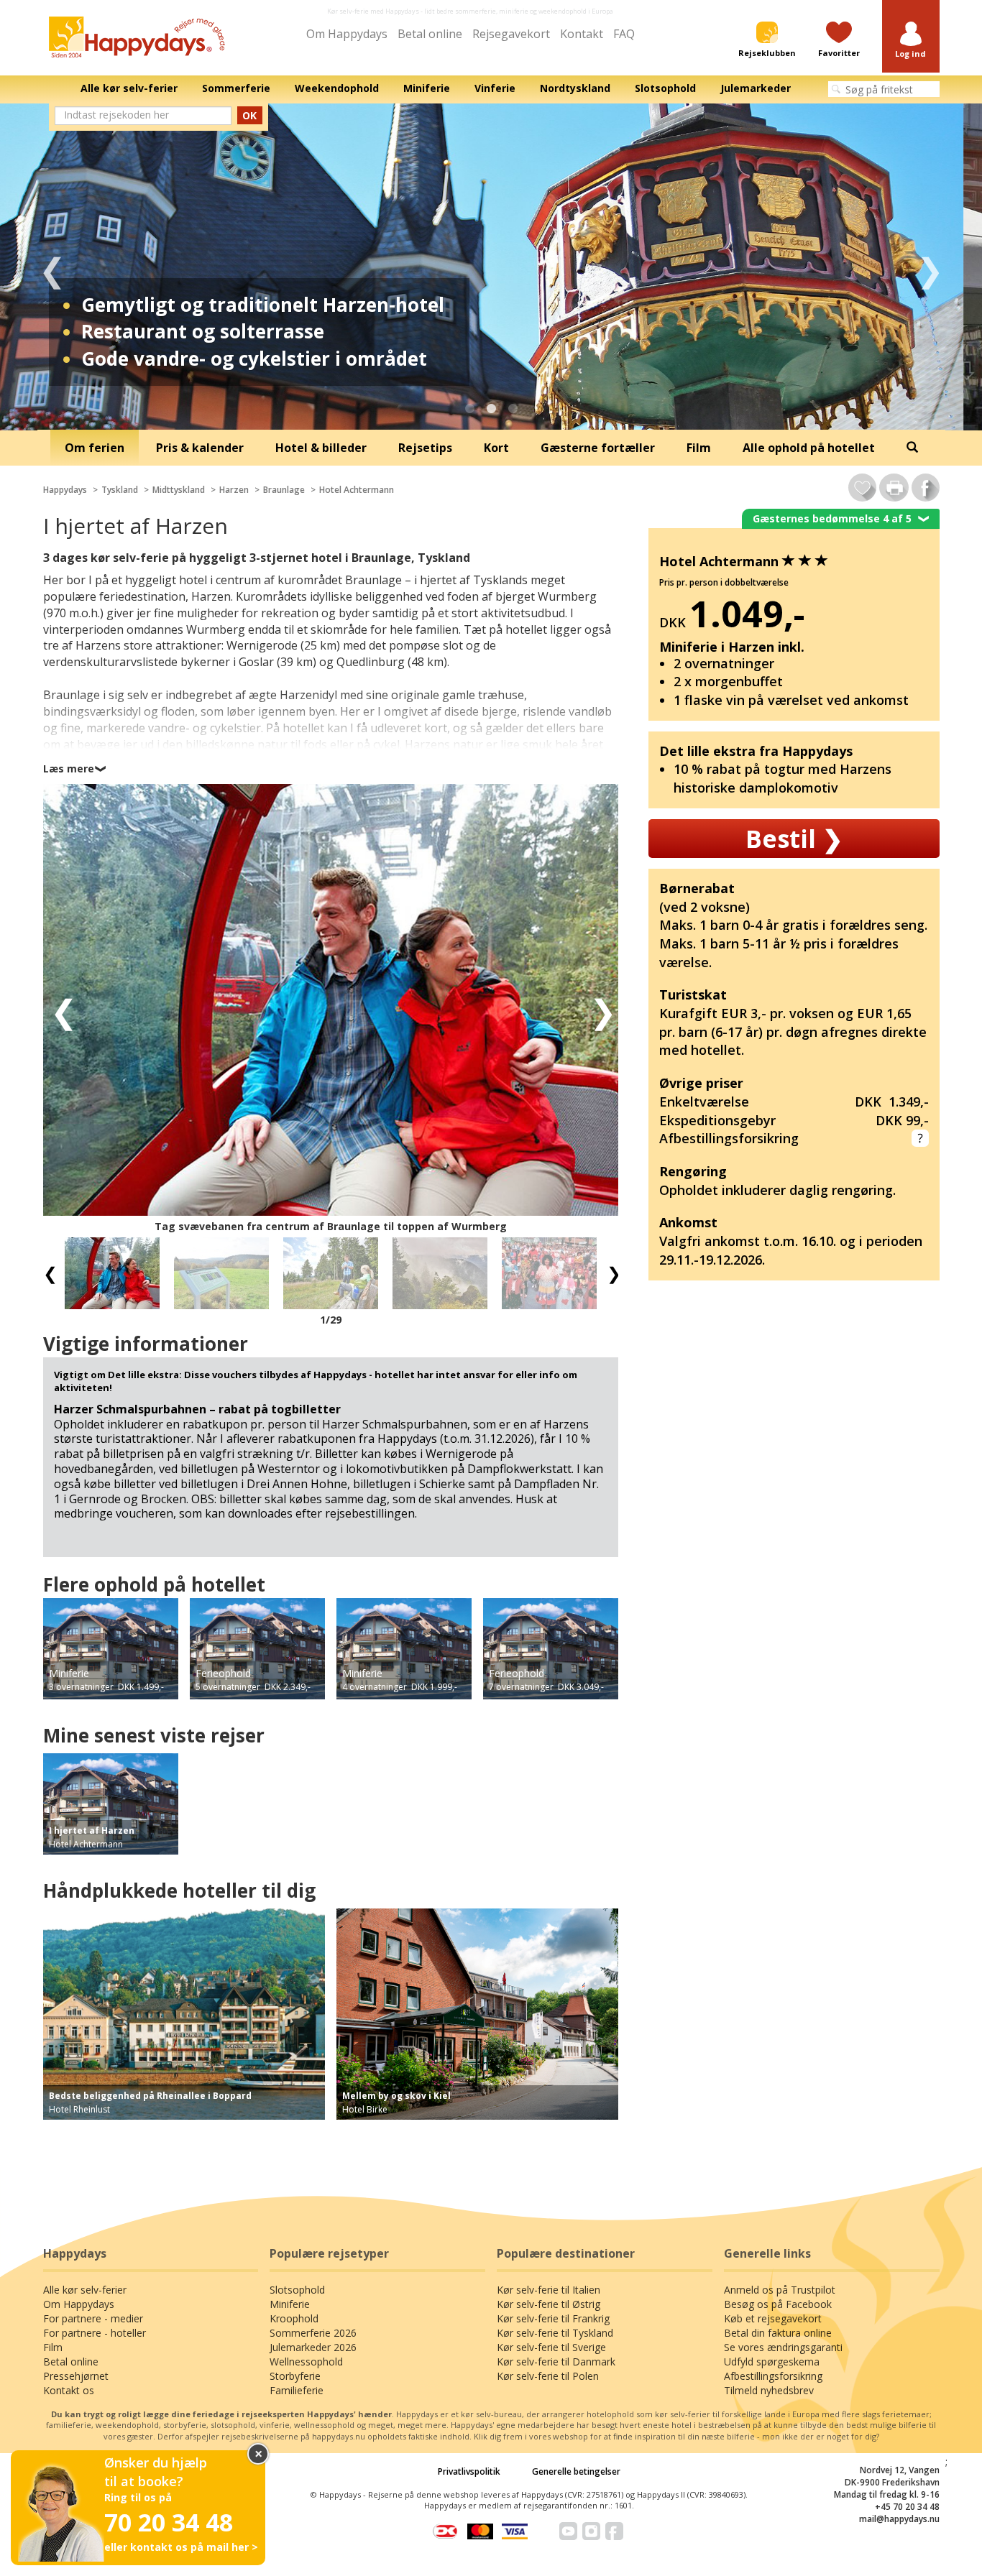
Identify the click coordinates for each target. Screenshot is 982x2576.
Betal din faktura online (778, 2333)
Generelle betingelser (576, 2471)
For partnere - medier (93, 2318)
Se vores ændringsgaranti (783, 2347)
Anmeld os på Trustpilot (780, 2290)
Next (930, 267)
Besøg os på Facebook (778, 2304)
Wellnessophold (306, 2362)
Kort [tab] (496, 448)
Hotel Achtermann (357, 490)
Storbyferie (295, 2376)
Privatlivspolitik (469, 2471)
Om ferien (95, 448)
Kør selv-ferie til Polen (548, 2376)
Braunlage (284, 490)
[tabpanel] (491, 267)
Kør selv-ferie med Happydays (373, 11)
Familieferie (297, 2390)
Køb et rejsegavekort (773, 2318)
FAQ (624, 34)
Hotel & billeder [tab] (321, 448)
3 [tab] (513, 409)
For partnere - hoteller (95, 2333)
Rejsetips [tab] (425, 448)
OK (249, 115)
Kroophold (294, 2318)
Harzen (234, 490)
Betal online (430, 34)
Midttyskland (179, 490)
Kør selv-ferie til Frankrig (553, 2318)
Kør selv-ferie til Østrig (549, 2304)
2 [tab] (491, 409)
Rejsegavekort (511, 34)
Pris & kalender (200, 448)
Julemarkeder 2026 (313, 2347)
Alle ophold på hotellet (809, 448)
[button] (911, 41)
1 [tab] (469, 409)
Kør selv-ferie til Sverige (551, 2347)
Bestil (794, 839)
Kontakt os (69, 2390)
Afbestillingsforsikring (773, 2376)
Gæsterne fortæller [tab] (598, 448)
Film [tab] (699, 448)
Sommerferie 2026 (313, 2333)
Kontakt (582, 34)
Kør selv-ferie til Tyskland (555, 2333)
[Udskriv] (894, 488)
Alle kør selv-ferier (85, 2290)
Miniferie (290, 2304)
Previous (52, 267)
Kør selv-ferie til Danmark (556, 2362)
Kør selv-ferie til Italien (549, 2290)
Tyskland (120, 490)
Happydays (65, 490)
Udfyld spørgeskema (772, 2362)
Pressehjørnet (76, 2376)
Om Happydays (347, 34)
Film (53, 2347)
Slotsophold (297, 2290)
